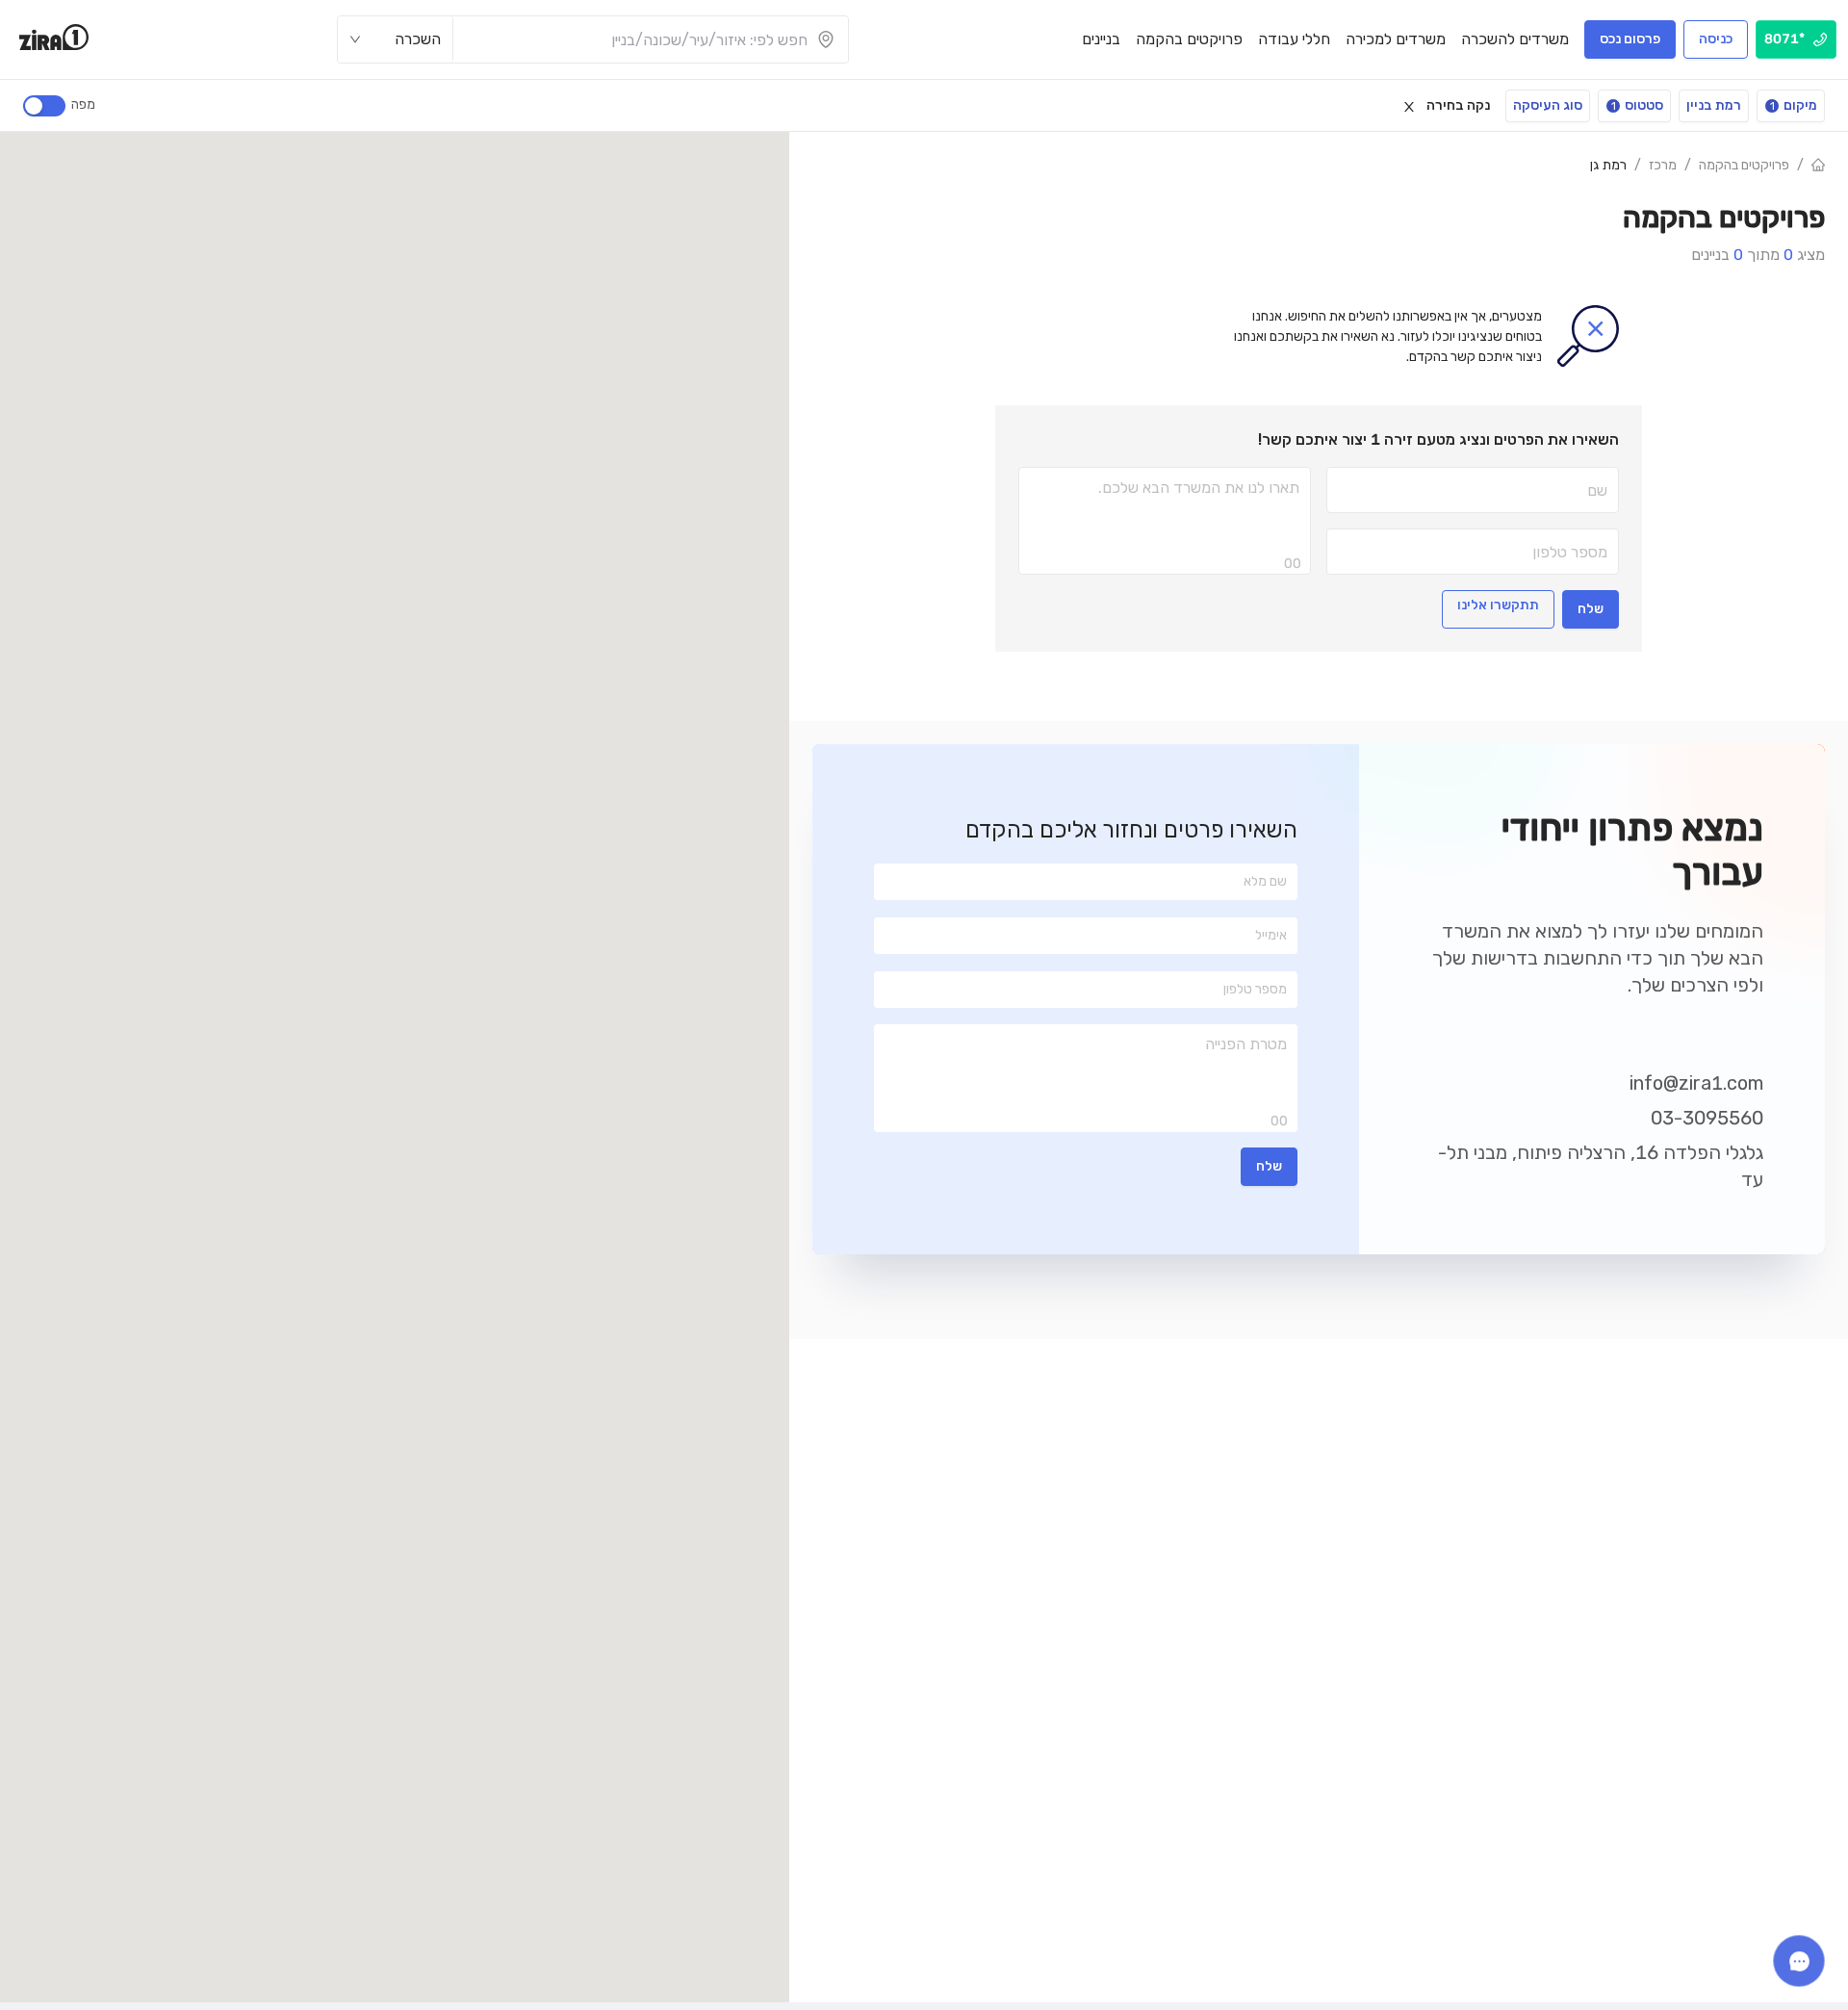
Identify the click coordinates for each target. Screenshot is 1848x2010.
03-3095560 (1707, 1118)
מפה (83, 104)
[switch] (44, 106)
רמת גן (1608, 165)
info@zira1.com (1696, 1083)
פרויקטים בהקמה (1744, 165)
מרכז (1663, 165)
